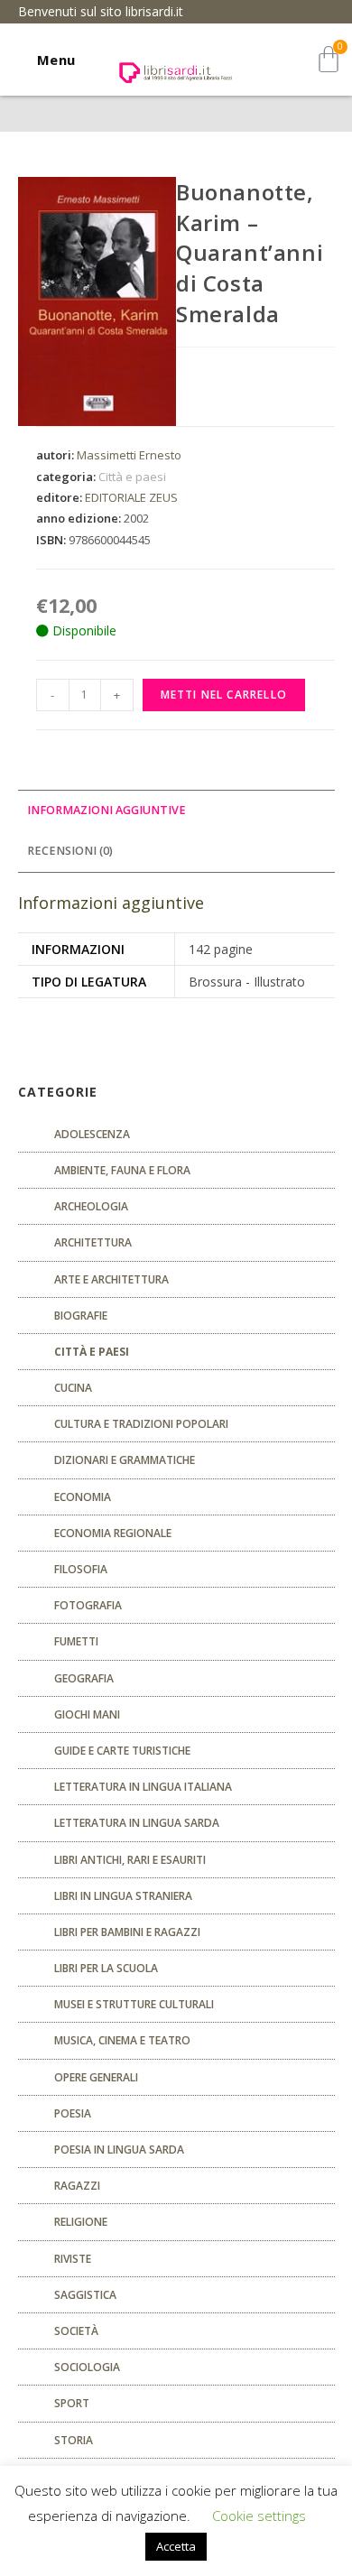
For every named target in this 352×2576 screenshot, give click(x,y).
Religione (81, 2222)
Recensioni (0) (70, 851)
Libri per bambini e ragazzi (127, 1932)
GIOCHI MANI (87, 1714)
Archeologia (91, 1206)
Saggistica (85, 2295)
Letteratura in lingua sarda (137, 1823)
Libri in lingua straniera (123, 1896)
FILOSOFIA (81, 1569)
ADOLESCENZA (92, 1134)
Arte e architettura (111, 1279)
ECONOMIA (83, 1497)
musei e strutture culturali (134, 2004)
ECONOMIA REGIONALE (113, 1533)
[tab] (176, 811)
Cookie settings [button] (259, 2516)
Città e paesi (132, 477)
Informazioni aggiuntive (107, 810)
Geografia (84, 1678)
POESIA (73, 2113)
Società (76, 2331)
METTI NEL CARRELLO (224, 695)
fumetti (76, 1641)
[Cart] (329, 59)
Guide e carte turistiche (122, 1751)
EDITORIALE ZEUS (131, 497)
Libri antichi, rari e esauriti (130, 1860)
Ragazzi (77, 2186)
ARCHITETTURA (93, 1242)
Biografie (81, 1316)
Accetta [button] (176, 2546)
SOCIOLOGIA (87, 2367)
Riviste (73, 2259)
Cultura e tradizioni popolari (141, 1424)
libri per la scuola (106, 1968)
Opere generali (96, 2077)
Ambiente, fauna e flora (122, 1170)
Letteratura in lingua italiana (143, 1787)
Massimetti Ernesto (129, 455)
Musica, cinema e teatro (122, 2040)
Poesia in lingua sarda (119, 2150)
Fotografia (88, 1605)
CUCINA (73, 1388)
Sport (72, 2403)
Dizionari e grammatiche (125, 1460)
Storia (74, 2440)
